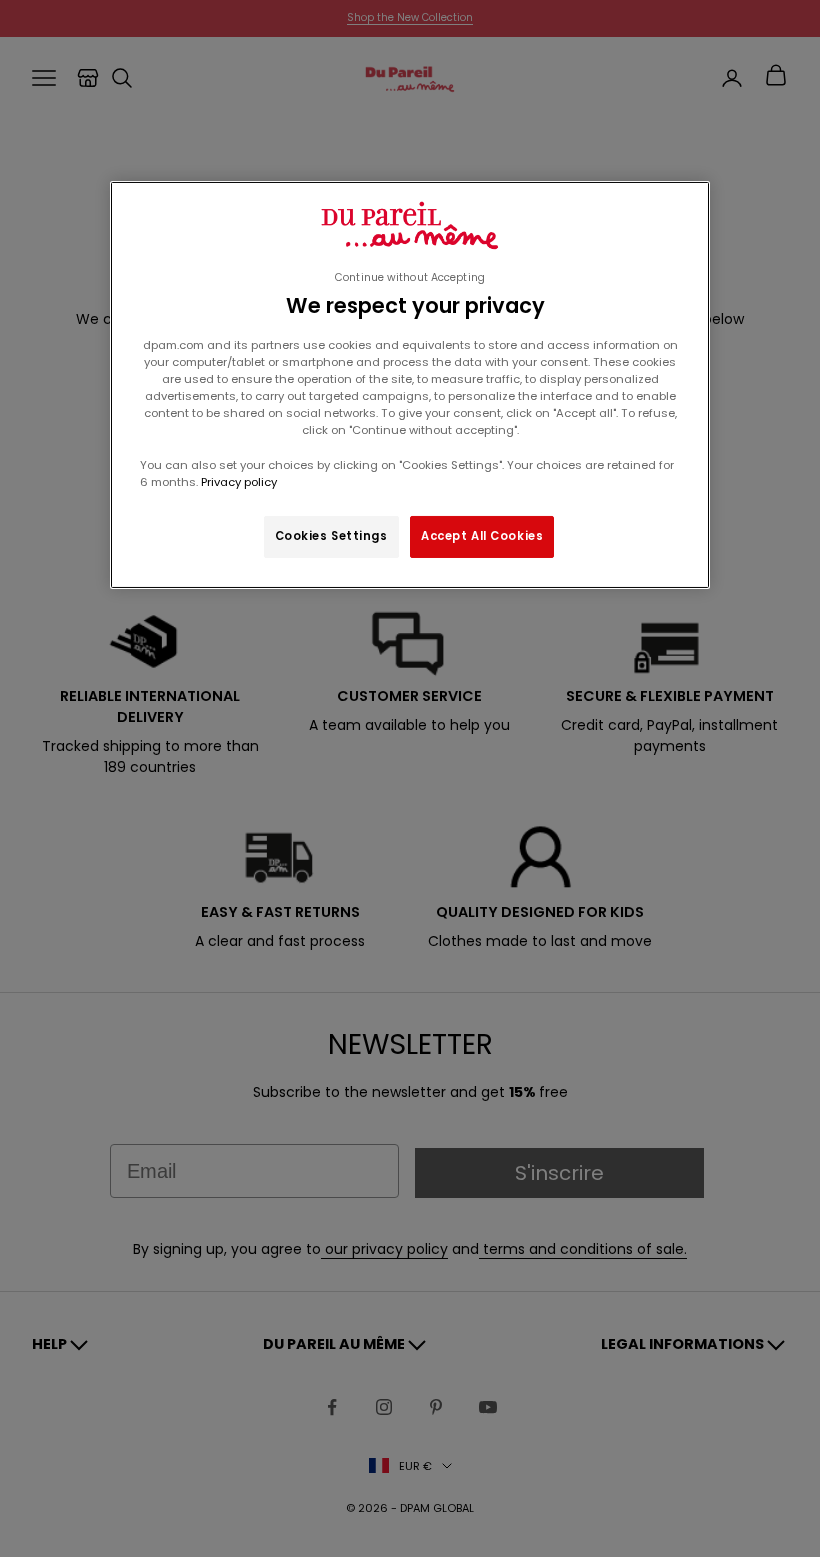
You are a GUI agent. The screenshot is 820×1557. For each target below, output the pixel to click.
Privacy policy (237, 482)
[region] (410, 385)
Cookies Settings (331, 536)
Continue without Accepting (410, 277)
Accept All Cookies (482, 536)
